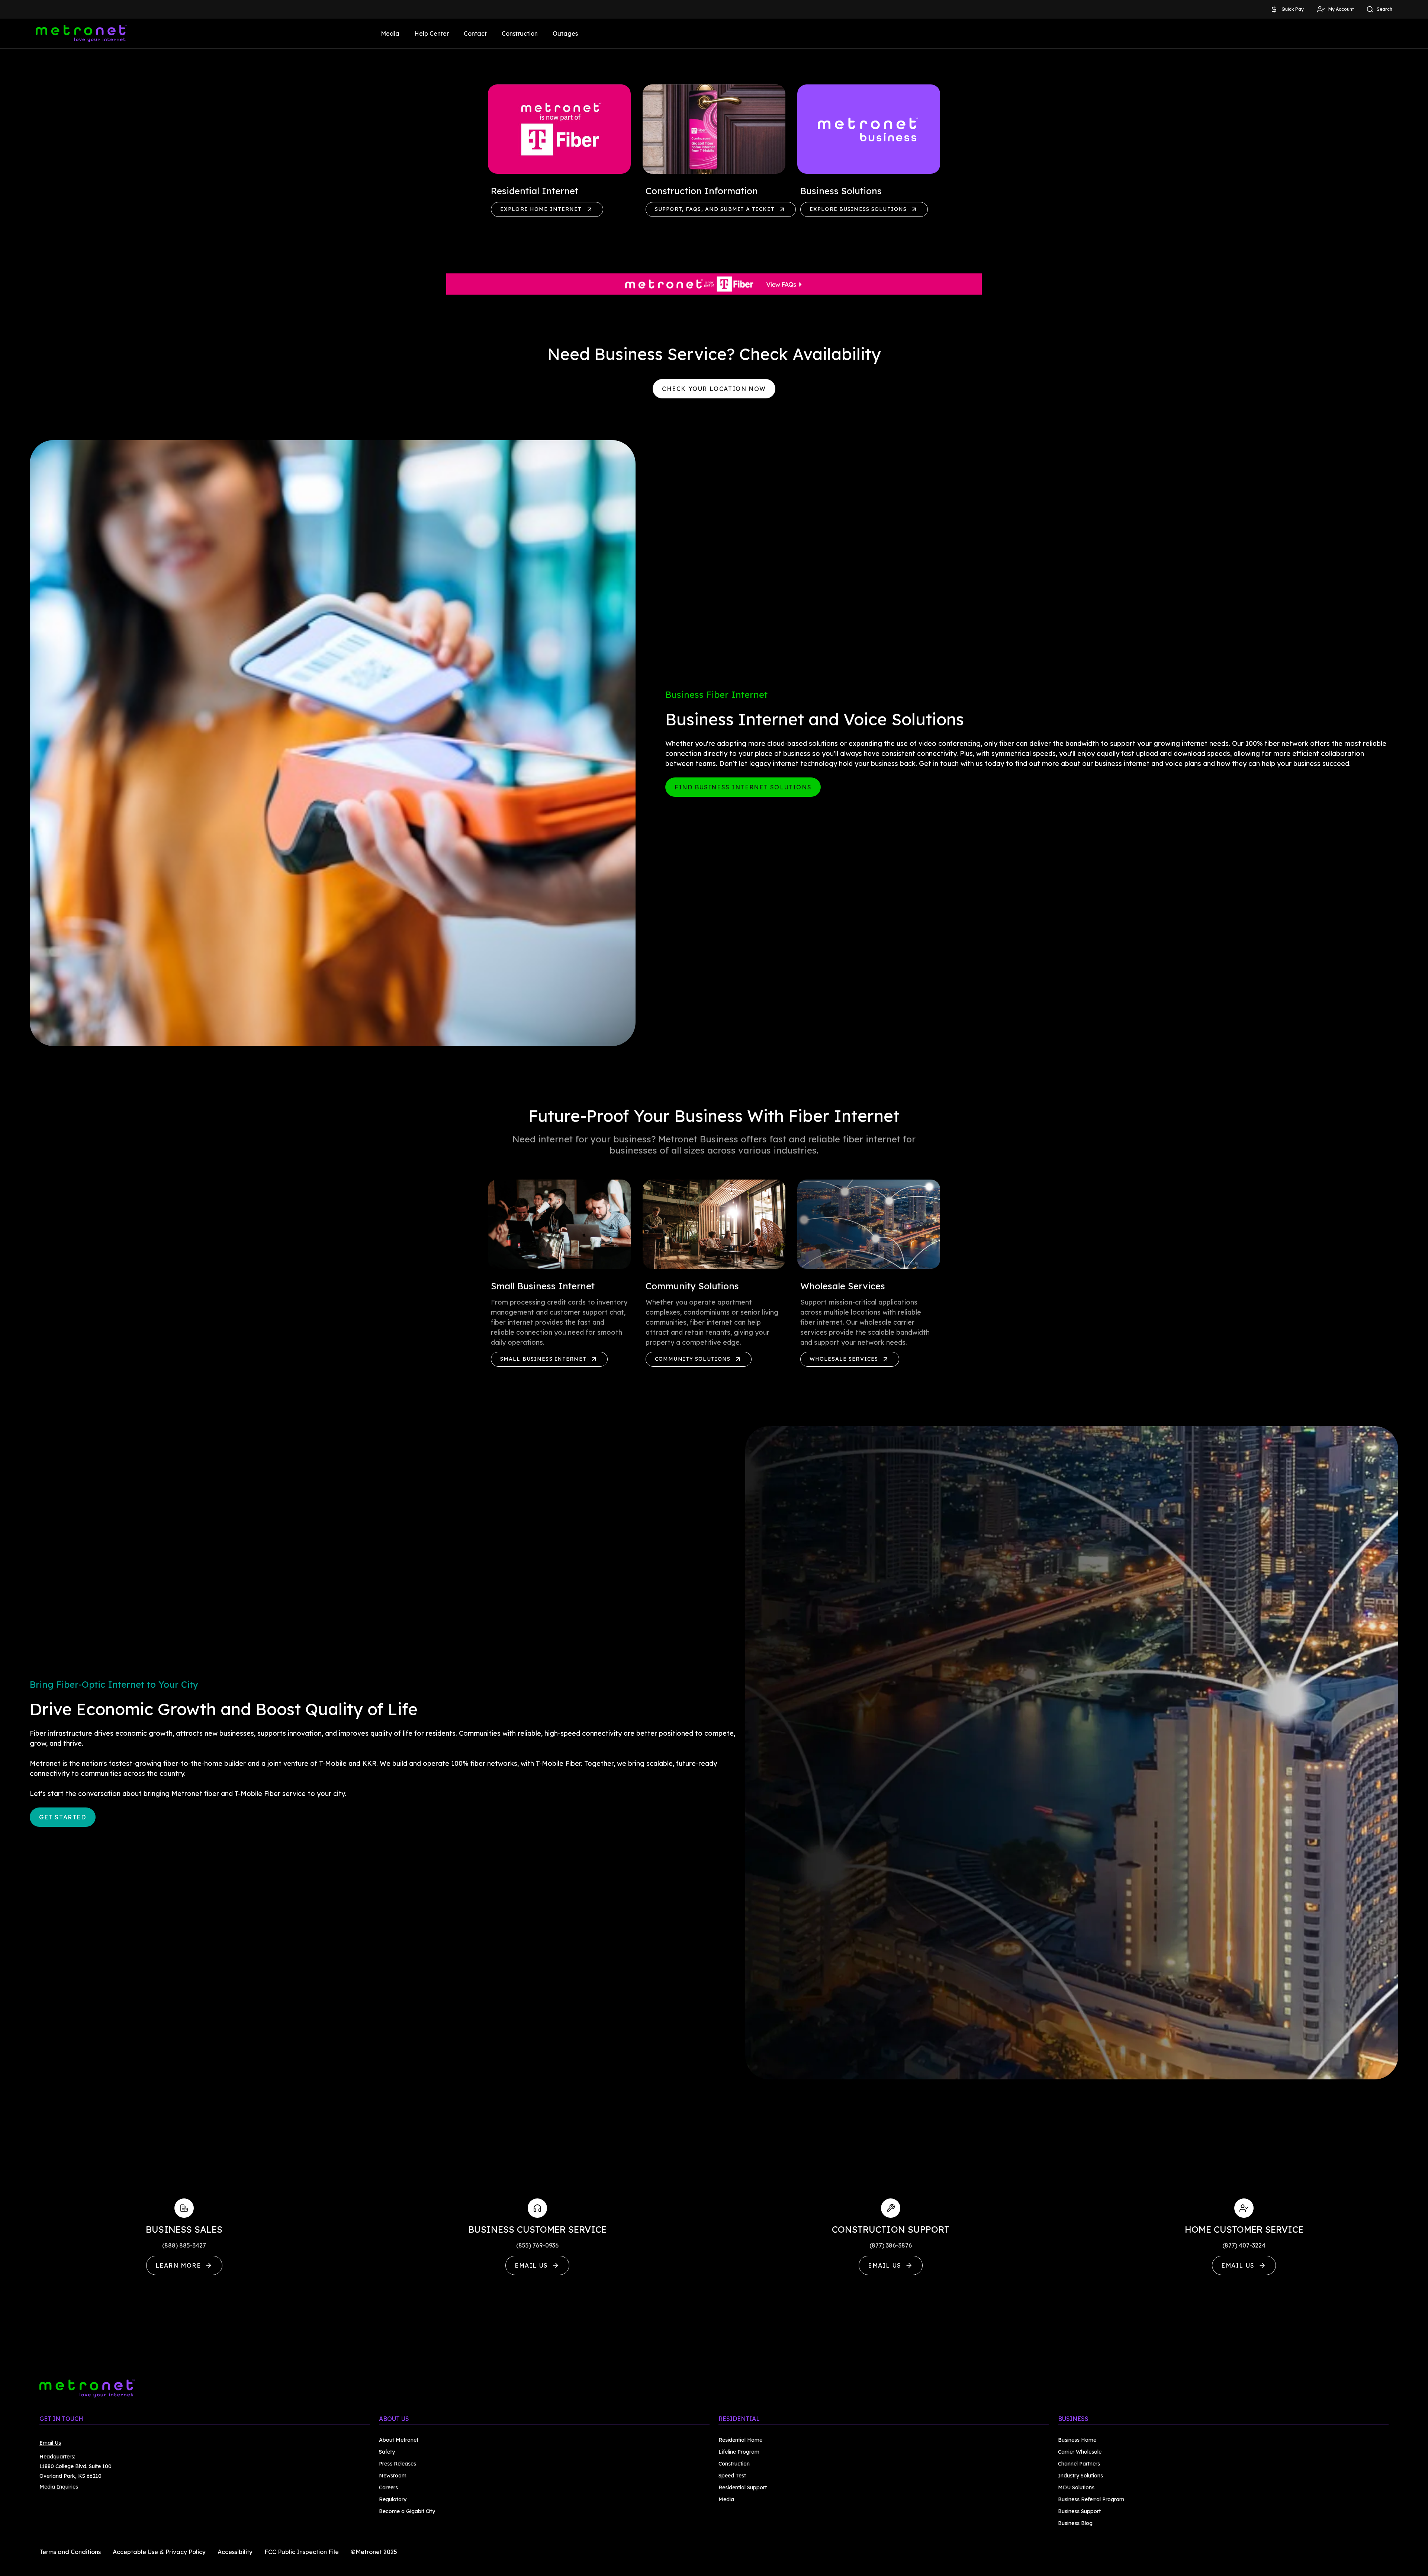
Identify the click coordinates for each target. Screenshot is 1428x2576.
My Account (1341, 9)
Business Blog (1075, 2523)
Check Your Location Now (714, 389)
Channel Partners (1079, 2464)
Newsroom (393, 2476)
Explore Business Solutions (858, 209)
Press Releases (398, 2464)
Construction (520, 33)
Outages (565, 33)
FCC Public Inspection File (302, 2552)
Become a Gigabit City (407, 2511)
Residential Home (740, 2440)
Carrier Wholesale (1080, 2452)
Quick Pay (1293, 9)
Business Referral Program (1091, 2499)
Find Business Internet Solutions (743, 787)
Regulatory (393, 2499)
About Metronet (399, 2440)
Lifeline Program (739, 2452)
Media (390, 33)
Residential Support (743, 2487)
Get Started (63, 1817)
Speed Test (732, 2476)
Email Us (50, 2443)
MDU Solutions (1076, 2487)
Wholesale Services (844, 1359)
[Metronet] (81, 33)
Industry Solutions (1080, 2476)
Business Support (1079, 2511)
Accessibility (235, 2552)
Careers (388, 2487)
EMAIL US (531, 2265)
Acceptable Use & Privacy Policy (159, 2552)
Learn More (178, 2265)
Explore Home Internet (541, 209)
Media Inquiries (59, 2487)
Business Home (1077, 2440)
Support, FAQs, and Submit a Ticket (715, 209)
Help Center (432, 33)
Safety (387, 2452)
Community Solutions (693, 1359)
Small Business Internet (543, 1359)
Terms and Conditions (70, 2552)
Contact (475, 33)
